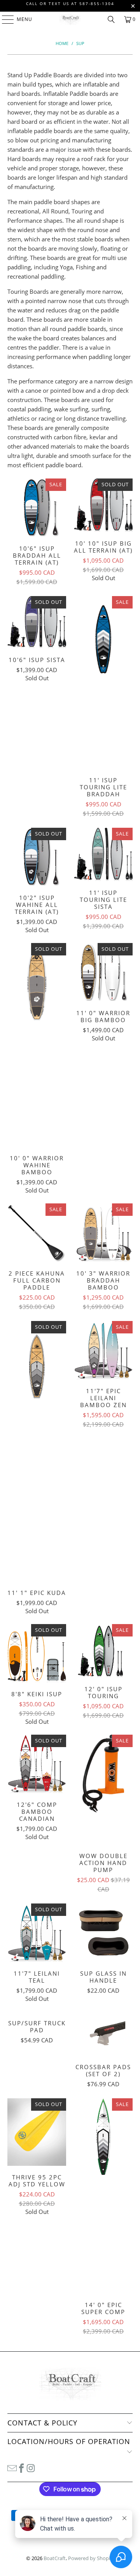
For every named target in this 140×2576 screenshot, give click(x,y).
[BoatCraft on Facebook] (21, 2468)
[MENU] (4, 19)
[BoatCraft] (70, 19)
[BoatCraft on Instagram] (31, 2468)
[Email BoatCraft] (12, 2468)
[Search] (111, 19)
